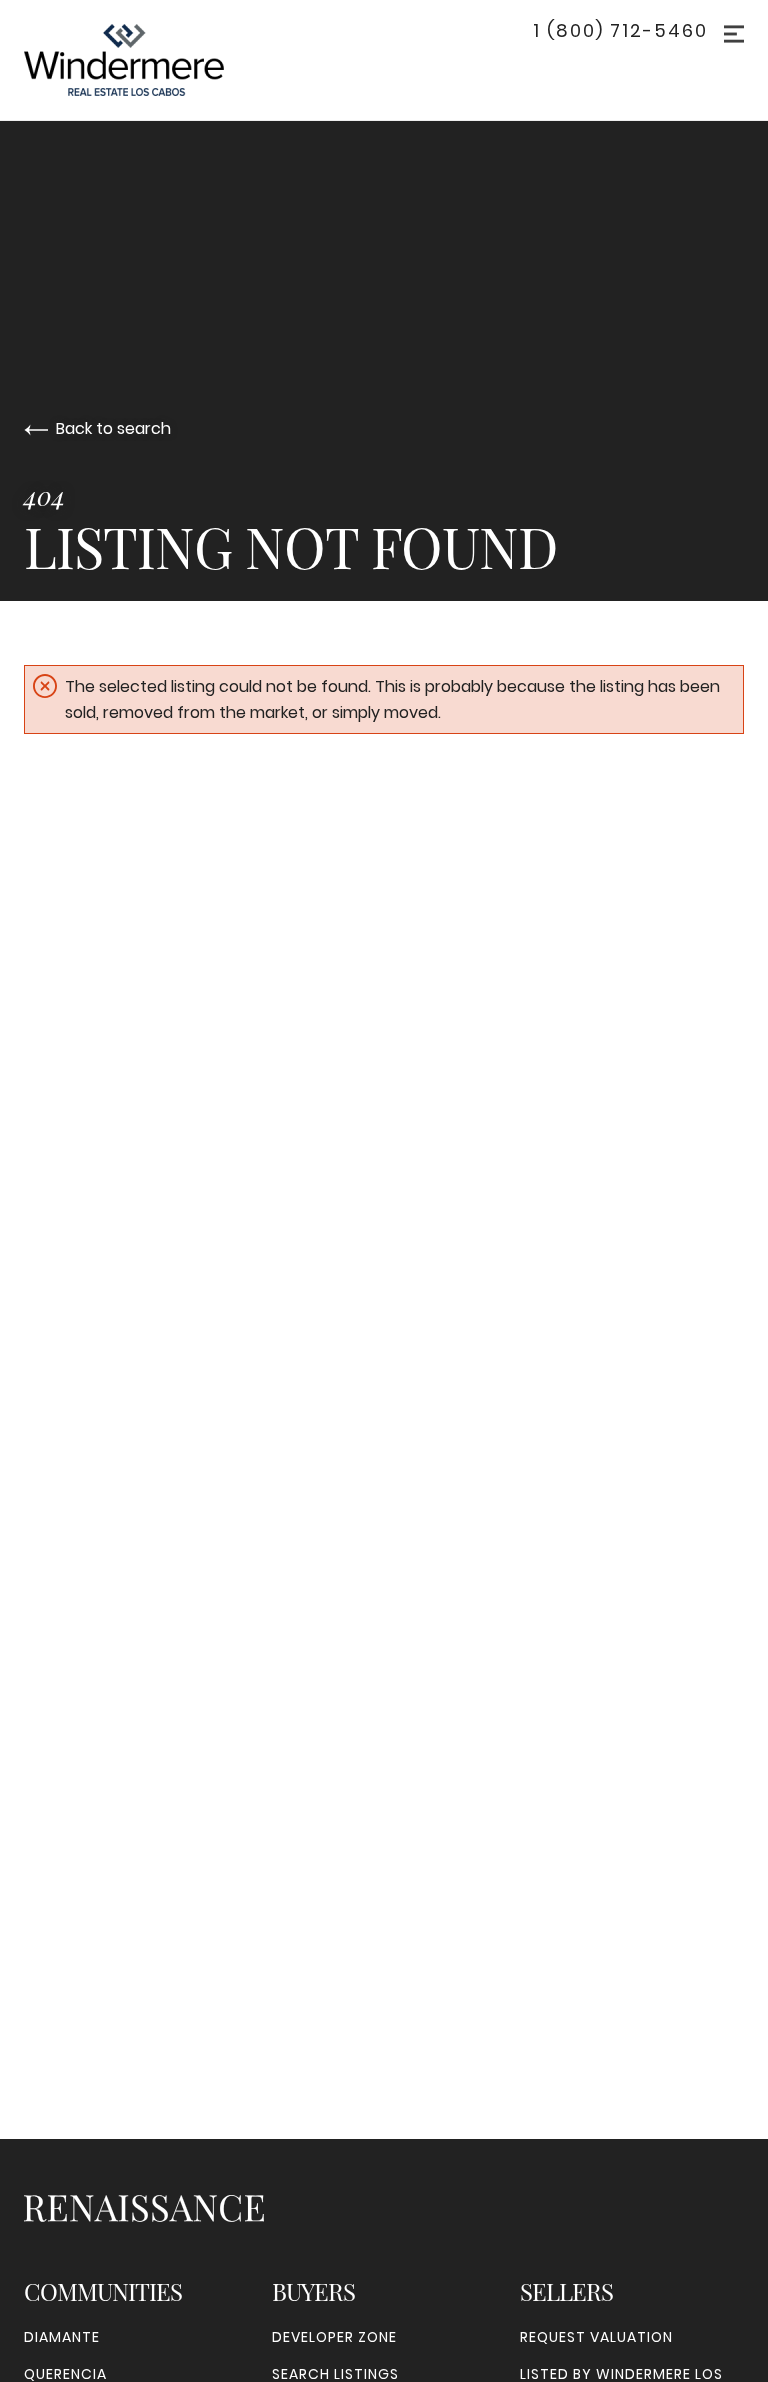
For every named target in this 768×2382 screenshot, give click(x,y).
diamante (62, 2337)
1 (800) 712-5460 (620, 31)
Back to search (113, 428)
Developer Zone (334, 2337)
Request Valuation (596, 2337)
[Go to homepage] (144, 60)
